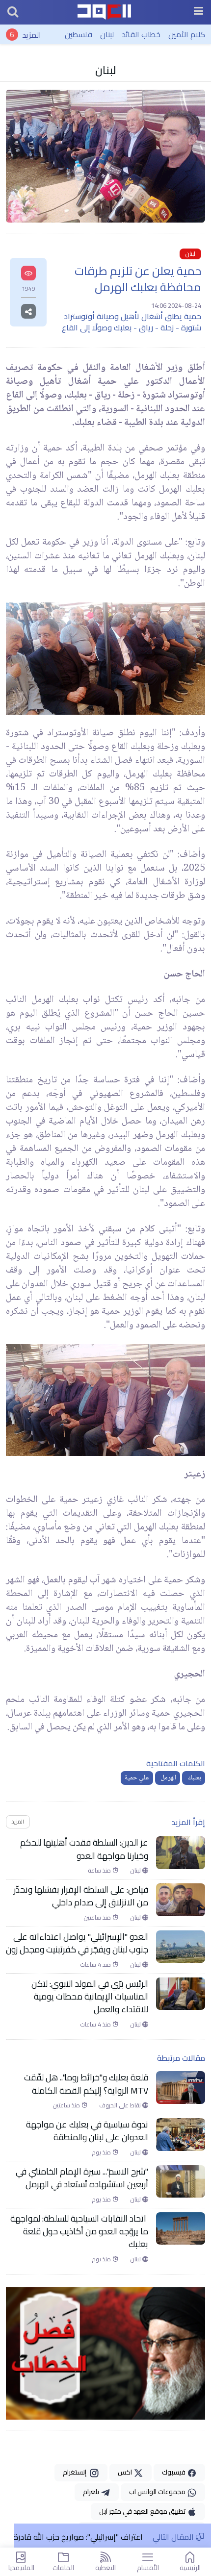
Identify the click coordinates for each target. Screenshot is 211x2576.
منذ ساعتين (98, 1918)
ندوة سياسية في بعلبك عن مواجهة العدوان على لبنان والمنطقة (87, 2131)
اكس (126, 2472)
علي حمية (137, 1778)
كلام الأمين (187, 34)
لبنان (107, 34)
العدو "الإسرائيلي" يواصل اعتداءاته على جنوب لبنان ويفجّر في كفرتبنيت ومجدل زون (77, 1943)
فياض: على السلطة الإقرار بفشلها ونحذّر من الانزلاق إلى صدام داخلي (81, 1896)
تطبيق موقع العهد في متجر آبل (143, 2511)
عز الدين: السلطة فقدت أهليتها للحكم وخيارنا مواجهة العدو (84, 1849)
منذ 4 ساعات (96, 1965)
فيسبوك (174, 2472)
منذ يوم (102, 2152)
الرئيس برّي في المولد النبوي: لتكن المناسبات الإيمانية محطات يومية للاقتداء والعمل (90, 1997)
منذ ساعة (100, 1871)
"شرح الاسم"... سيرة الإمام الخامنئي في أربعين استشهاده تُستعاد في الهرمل (82, 2178)
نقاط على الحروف (121, 2105)
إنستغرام (76, 2472)
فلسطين (79, 34)
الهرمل (168, 1778)
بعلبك (194, 1778)
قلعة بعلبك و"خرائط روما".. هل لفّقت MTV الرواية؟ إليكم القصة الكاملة (86, 2084)
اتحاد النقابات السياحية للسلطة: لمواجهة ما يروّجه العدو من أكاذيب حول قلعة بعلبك (79, 2232)
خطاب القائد (141, 34)
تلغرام (92, 2492)
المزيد (32, 34)
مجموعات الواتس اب (158, 2492)
